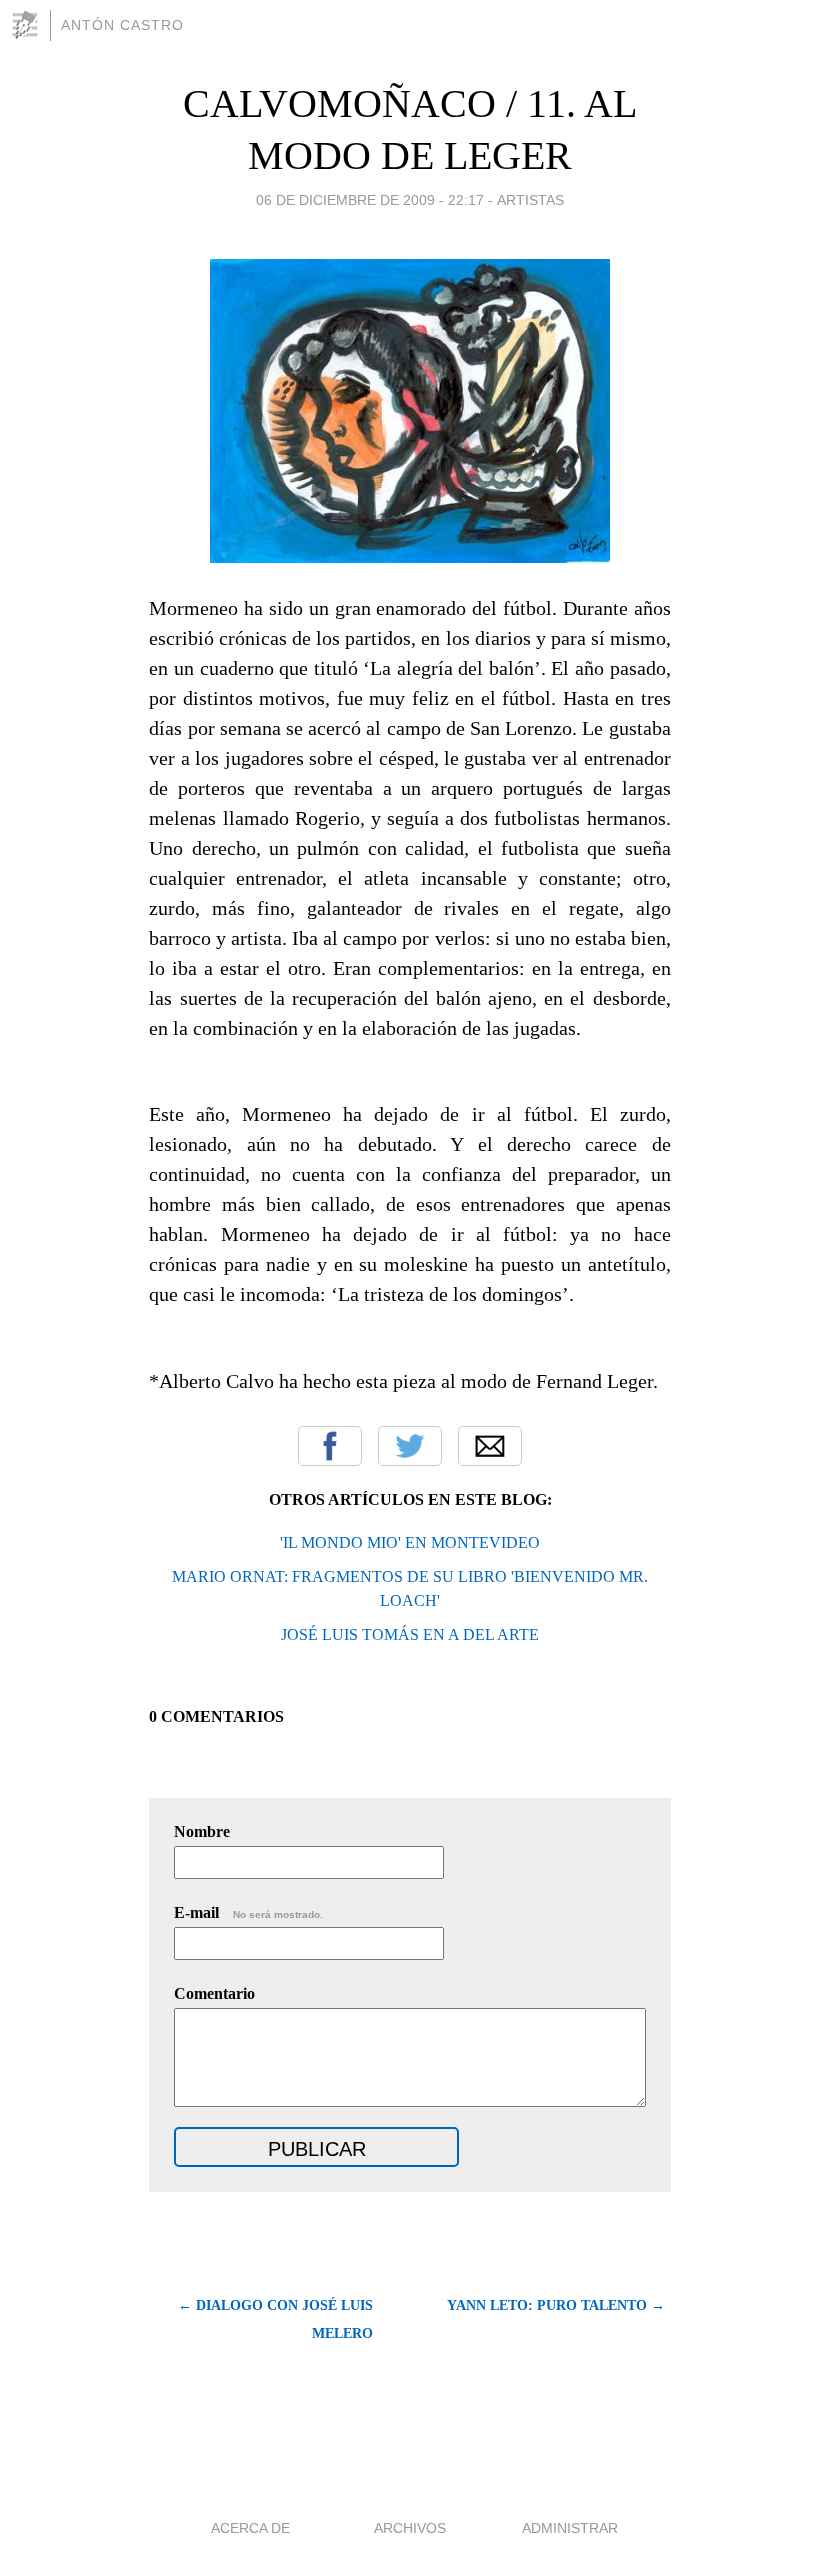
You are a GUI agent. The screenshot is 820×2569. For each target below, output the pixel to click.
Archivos (410, 2528)
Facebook (330, 1446)
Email (490, 1446)
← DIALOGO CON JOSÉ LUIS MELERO (275, 2319)
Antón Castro (122, 25)
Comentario (214, 1993)
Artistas (530, 200)
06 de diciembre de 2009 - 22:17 (370, 200)
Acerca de (250, 2528)
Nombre (202, 1831)
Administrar (570, 2528)
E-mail (248, 1912)
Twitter (410, 1446)
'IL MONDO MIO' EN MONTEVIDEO (410, 1542)
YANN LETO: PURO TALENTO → (556, 2305)
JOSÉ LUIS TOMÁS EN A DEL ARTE (410, 1634)
